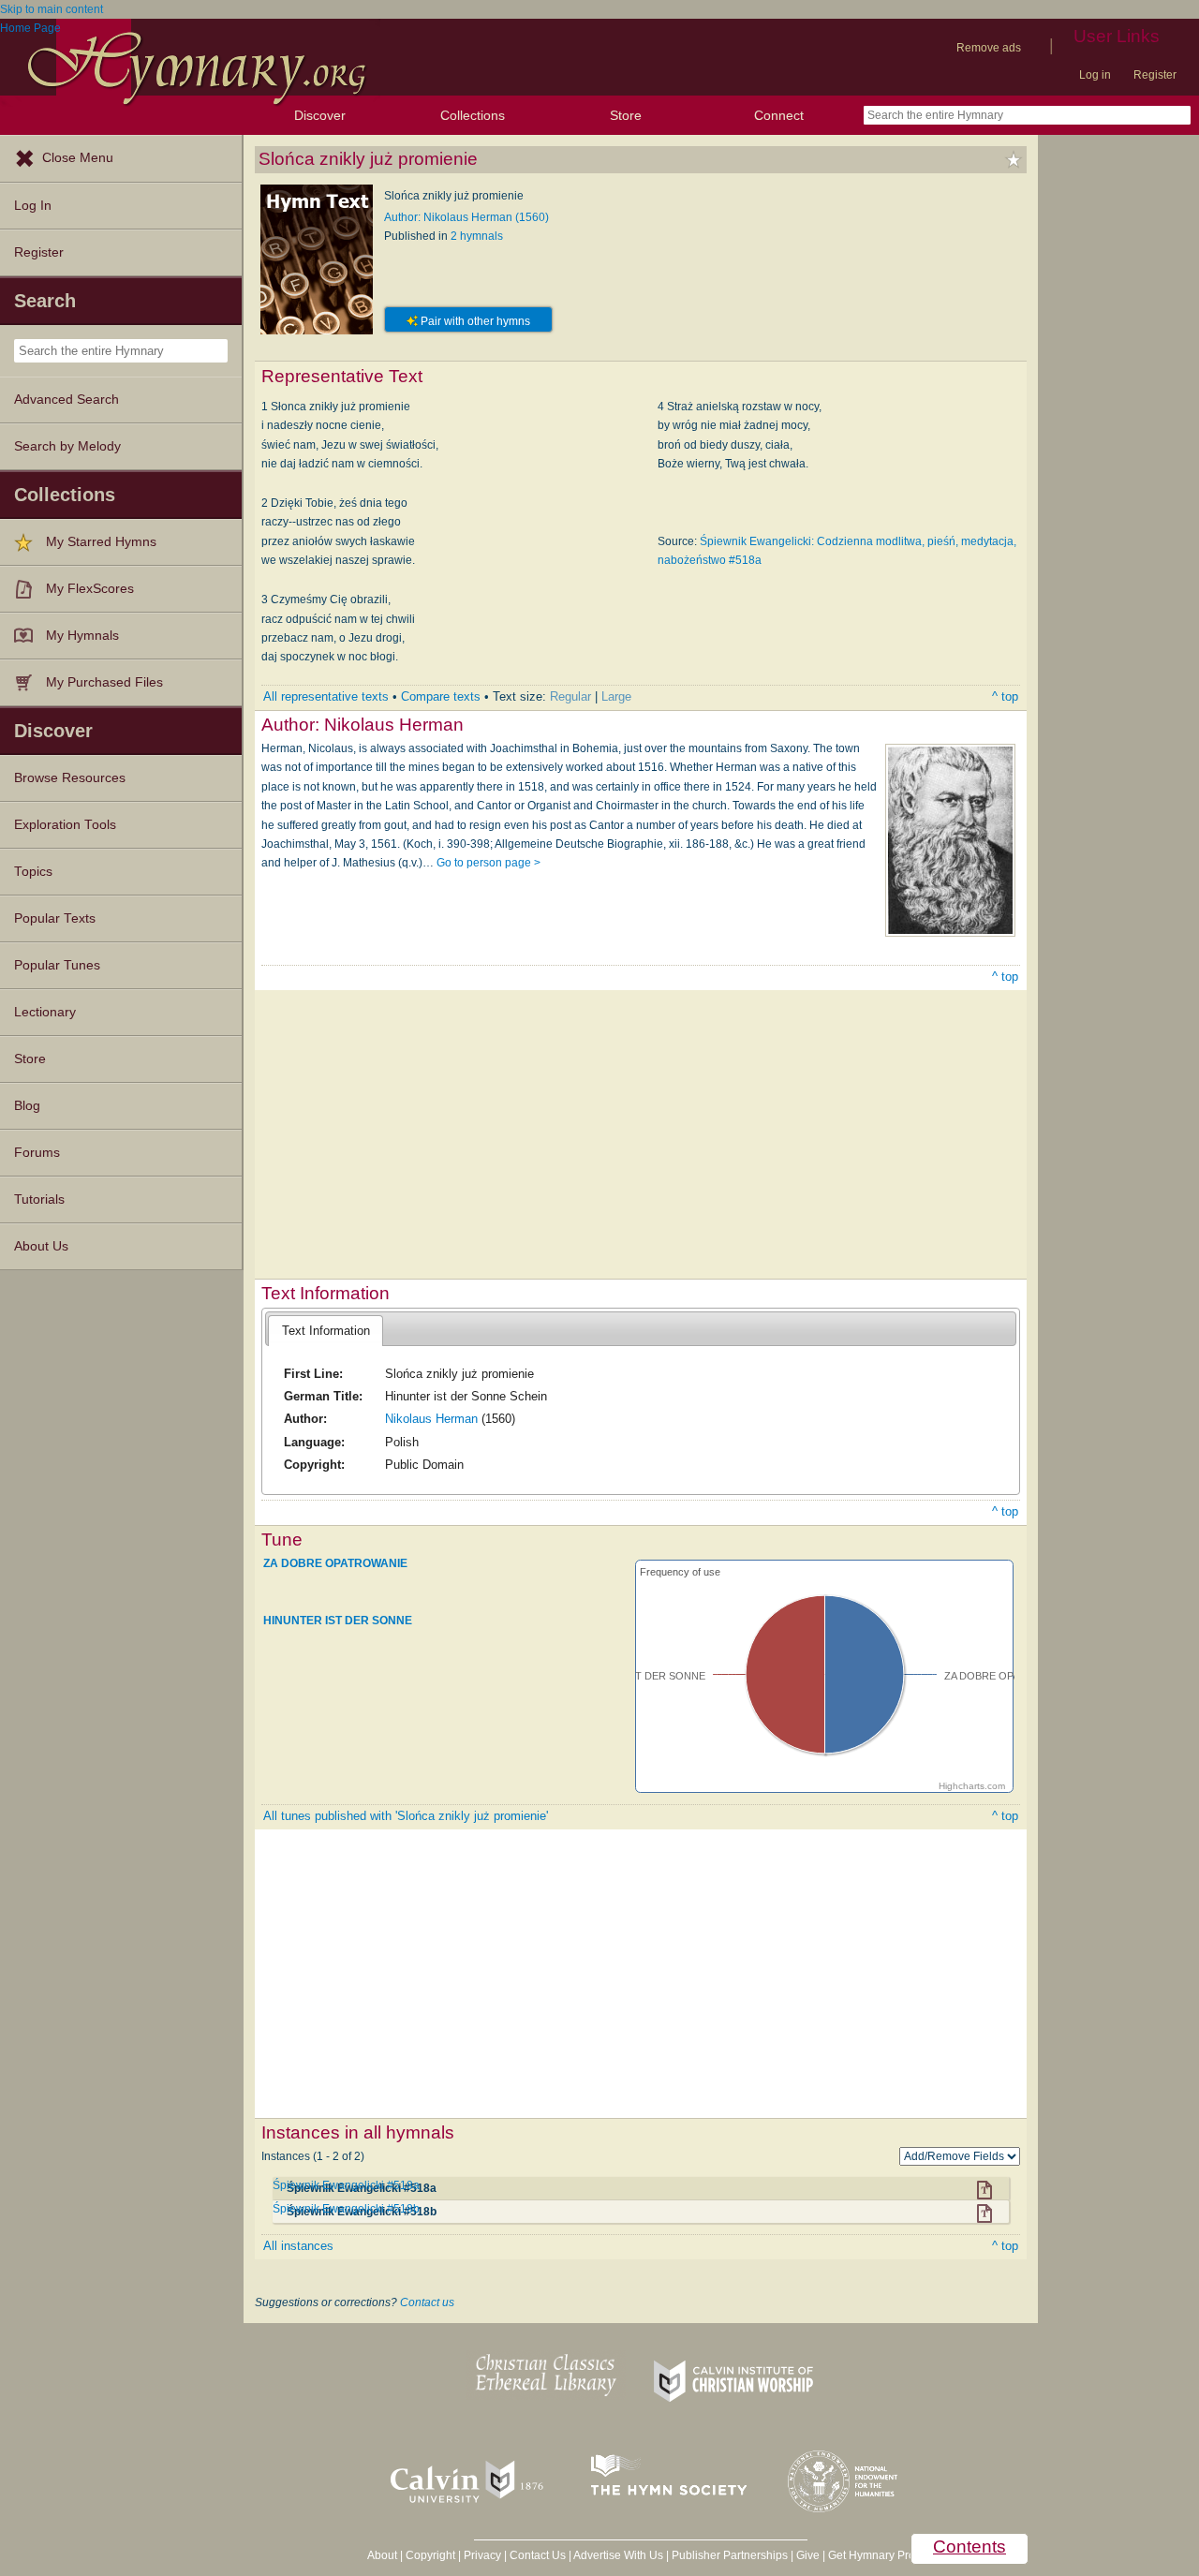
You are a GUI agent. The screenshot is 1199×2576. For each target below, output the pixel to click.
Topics (33, 872)
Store (626, 115)
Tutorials (39, 1199)
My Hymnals (82, 636)
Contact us (427, 2302)
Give (808, 2555)
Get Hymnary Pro (872, 2555)
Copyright (430, 2555)
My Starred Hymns (101, 542)
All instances (298, 2246)
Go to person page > (488, 863)
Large (616, 696)
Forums (37, 1153)
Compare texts (441, 696)
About (382, 2555)
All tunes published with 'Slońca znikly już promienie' (406, 1816)
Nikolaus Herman (431, 1419)
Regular (570, 696)
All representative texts (326, 696)
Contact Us (538, 2555)
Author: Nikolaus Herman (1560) (466, 217)
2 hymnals (477, 236)
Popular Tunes (57, 965)
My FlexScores (90, 589)
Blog (27, 1106)
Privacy (482, 2555)
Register (1155, 75)
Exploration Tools (65, 825)
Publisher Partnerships (730, 2555)
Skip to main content (52, 9)
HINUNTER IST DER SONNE (338, 1621)
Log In (33, 206)
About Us (41, 1246)
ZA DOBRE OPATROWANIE (335, 1563)
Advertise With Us (618, 2555)
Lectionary (45, 1012)
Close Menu (78, 158)
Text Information (326, 1331)
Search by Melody (67, 446)
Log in (1095, 75)
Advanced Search (67, 400)
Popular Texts (55, 918)
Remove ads (989, 48)
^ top (1005, 696)
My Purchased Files (104, 682)
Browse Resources (70, 778)
